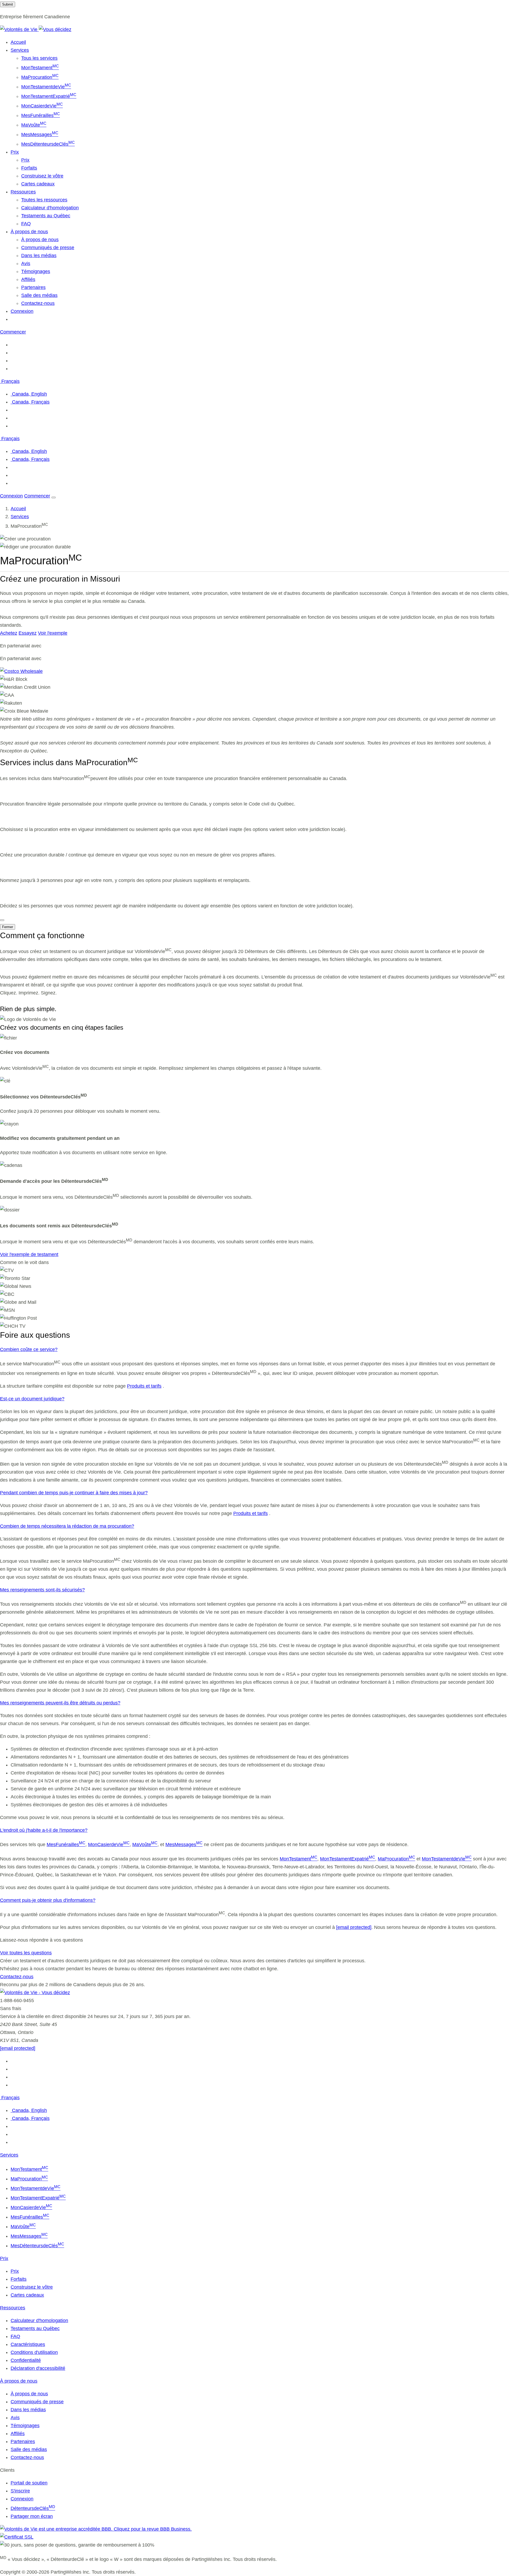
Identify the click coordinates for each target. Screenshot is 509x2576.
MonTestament (40, 68)
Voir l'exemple (53, 633)
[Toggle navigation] (54, 497)
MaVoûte (34, 125)
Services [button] (20, 50)
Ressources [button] (23, 192)
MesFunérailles (41, 115)
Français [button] (10, 381)
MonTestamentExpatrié (49, 96)
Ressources (13, 2308)
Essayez (28, 633)
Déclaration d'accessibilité (38, 2368)
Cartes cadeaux (38, 184)
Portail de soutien (29, 2483)
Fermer (8, 927)
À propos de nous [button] (29, 232)
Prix (25, 160)
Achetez (9, 633)
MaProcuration (40, 77)
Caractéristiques (28, 2344)
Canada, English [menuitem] (29, 394)
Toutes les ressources (44, 200)
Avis (26, 263)
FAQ (26, 224)
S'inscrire (20, 2491)
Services (20, 517)
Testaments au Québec (46, 216)
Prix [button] (15, 152)
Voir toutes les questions (26, 1953)
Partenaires (33, 287)
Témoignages (36, 271)
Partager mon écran (32, 2516)
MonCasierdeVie (42, 106)
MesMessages (40, 135)
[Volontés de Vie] (36, 29)
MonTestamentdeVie (46, 87)
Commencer (13, 332)
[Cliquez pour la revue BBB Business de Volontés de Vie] (96, 2529)
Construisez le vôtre (42, 176)
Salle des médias (39, 295)
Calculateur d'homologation (50, 208)
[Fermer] (2, 920)
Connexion (22, 311)
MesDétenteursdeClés (48, 144)
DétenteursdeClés (33, 2508)
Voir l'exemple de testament (29, 1254)
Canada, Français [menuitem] (30, 402)
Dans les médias (39, 256)
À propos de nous (40, 240)
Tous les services (39, 58)
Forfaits (29, 168)
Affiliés (28, 279)
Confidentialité (26, 2360)
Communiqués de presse (48, 248)
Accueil (18, 42)
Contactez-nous (38, 303)
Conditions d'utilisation (34, 2352)
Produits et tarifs (144, 1386)
